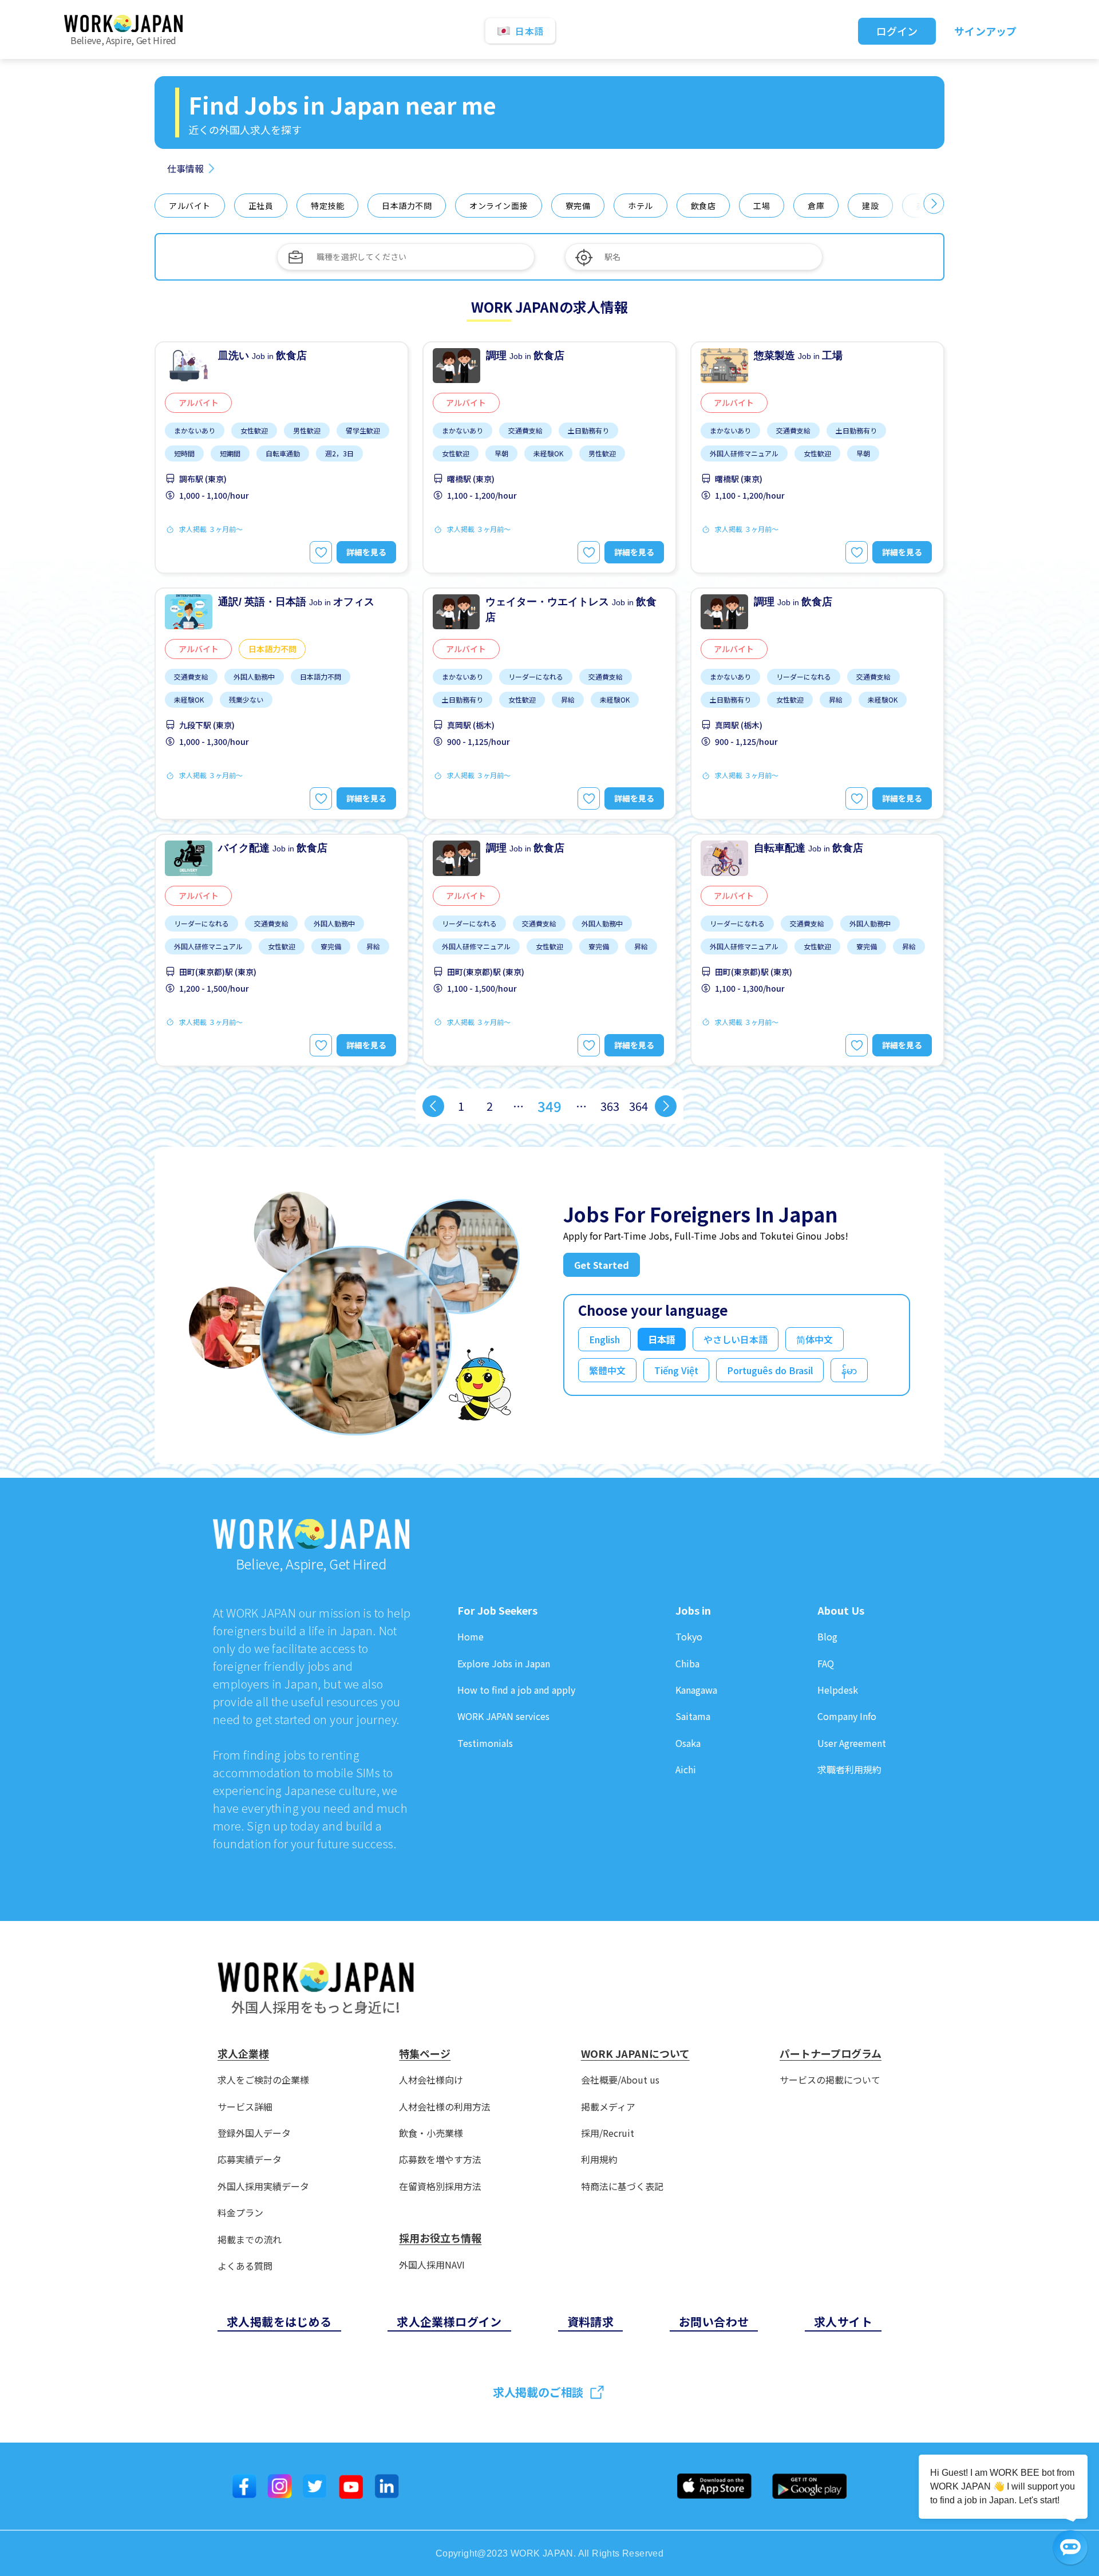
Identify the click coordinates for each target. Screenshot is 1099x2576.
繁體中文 (607, 1370)
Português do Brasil (770, 1370)
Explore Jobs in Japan (504, 1664)
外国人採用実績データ (263, 2186)
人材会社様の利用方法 (445, 2107)
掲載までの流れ (250, 2240)
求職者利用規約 (849, 1770)
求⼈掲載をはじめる (279, 2321)
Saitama (693, 1716)
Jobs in (693, 1611)
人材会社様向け (431, 2080)
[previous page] (433, 1106)
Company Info (847, 1716)
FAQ (826, 1664)
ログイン (897, 31)
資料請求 (591, 2321)
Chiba (687, 1664)
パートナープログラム (831, 2054)
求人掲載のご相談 (538, 2392)
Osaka (688, 1743)
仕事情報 (185, 168)
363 (610, 1106)
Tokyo (689, 1637)
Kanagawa (696, 1690)
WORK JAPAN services (503, 1716)
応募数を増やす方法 (440, 2159)
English (604, 1339)
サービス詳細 (245, 2107)
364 (639, 1106)
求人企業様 (243, 2054)
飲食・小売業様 (431, 2133)
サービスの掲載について (830, 2080)
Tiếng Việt (676, 1370)
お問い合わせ (714, 2321)
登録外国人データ (254, 2133)
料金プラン (240, 2213)
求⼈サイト (843, 2321)
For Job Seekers (497, 1611)
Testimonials (485, 1743)
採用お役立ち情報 (440, 2238)
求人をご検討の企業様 (263, 2080)
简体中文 (815, 1339)
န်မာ (849, 1370)
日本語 (662, 1339)
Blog (827, 1637)
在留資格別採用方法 (440, 2186)
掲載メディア (608, 2107)
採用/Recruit (608, 2133)
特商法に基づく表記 (622, 2186)
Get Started (602, 1265)
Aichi (686, 1770)
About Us (841, 1611)
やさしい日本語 (736, 1339)
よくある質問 (245, 2266)
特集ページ (425, 2054)
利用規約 (599, 2159)
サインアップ (985, 31)
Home (471, 1637)
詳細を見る (366, 552)
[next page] (666, 1106)
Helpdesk (838, 1690)
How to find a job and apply (516, 1690)
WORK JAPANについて (635, 2054)
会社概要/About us (620, 2080)
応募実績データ (250, 2159)
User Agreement (852, 1743)
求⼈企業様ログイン (449, 2321)
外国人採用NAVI (432, 2265)
